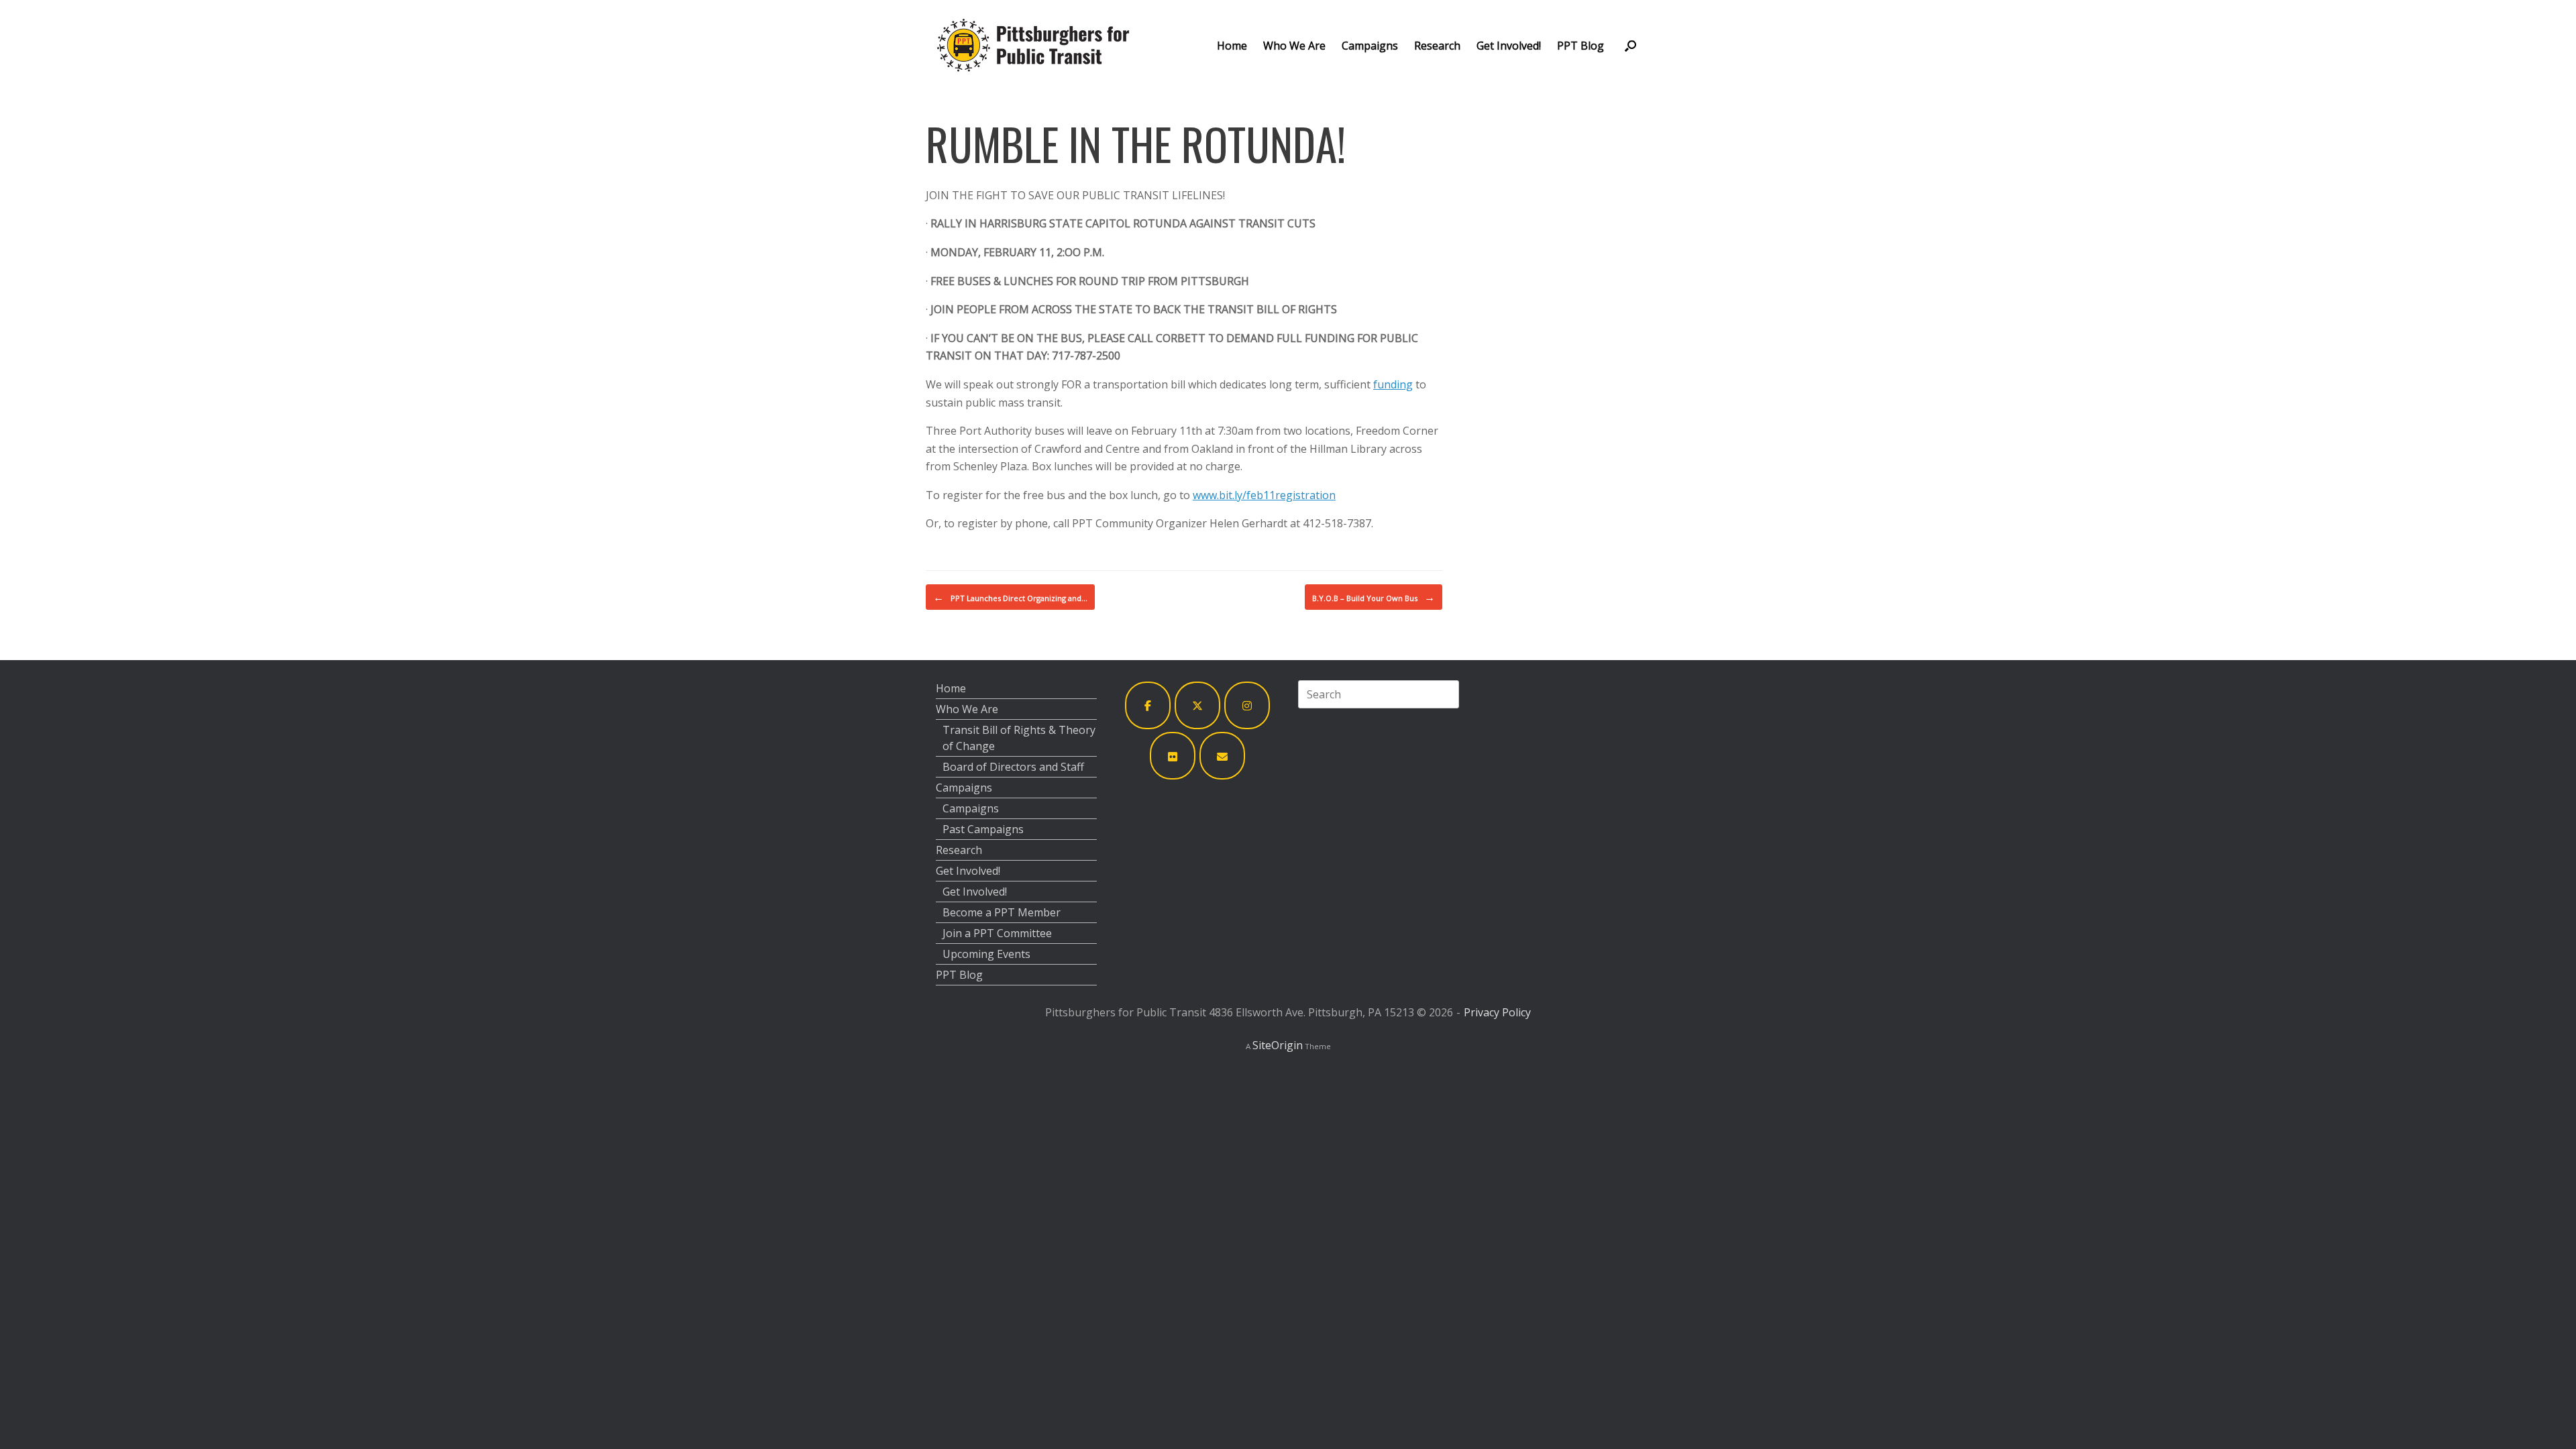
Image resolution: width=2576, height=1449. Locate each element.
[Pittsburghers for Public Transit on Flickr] (1173, 756)
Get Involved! (1509, 46)
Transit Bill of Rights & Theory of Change (1019, 738)
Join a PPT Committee (997, 933)
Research (1437, 46)
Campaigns (1370, 46)
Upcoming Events (986, 954)
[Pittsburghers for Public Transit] (1033, 45)
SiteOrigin (1278, 1045)
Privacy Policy (1497, 1012)
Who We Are (1294, 46)
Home (1232, 46)
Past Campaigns (983, 829)
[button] (1630, 45)
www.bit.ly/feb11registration (1264, 495)
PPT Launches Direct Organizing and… (1010, 597)
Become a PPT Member (1002, 912)
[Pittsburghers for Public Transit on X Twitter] (1197, 705)
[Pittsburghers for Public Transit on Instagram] (1247, 705)
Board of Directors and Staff (1013, 767)
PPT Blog (1580, 46)
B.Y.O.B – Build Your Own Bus (1374, 597)
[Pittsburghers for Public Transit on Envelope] (1222, 756)
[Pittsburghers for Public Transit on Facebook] (1148, 705)
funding (1393, 384)
